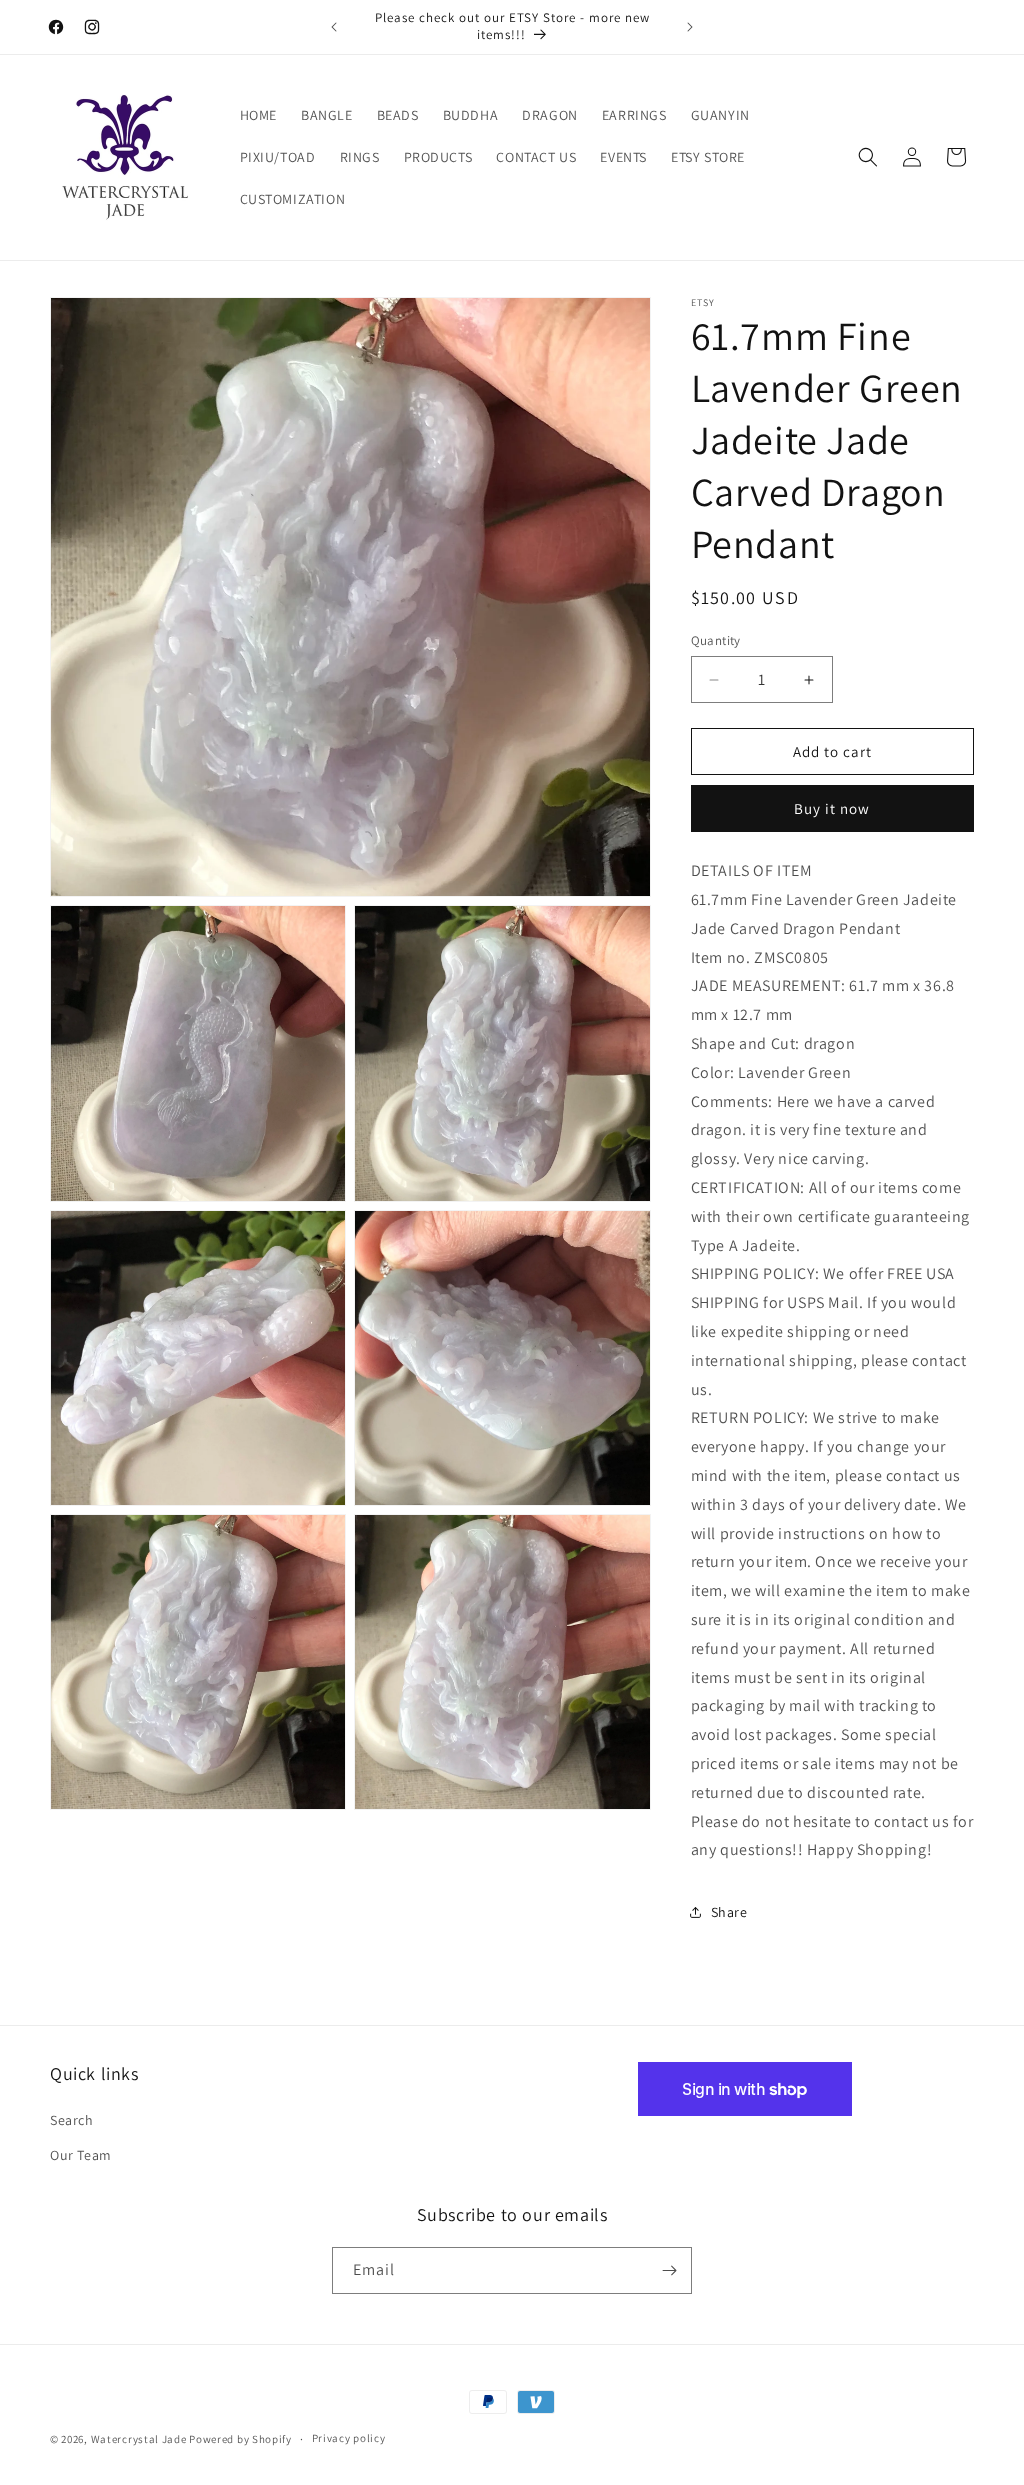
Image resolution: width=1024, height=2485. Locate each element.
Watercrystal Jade (139, 2439)
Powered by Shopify (240, 2439)
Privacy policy (349, 2438)
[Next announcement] (690, 27)
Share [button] (729, 1912)
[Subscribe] (669, 2270)
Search (72, 2120)
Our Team (81, 2155)
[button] (868, 157)
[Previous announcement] (334, 27)
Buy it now (832, 808)
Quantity (716, 640)
